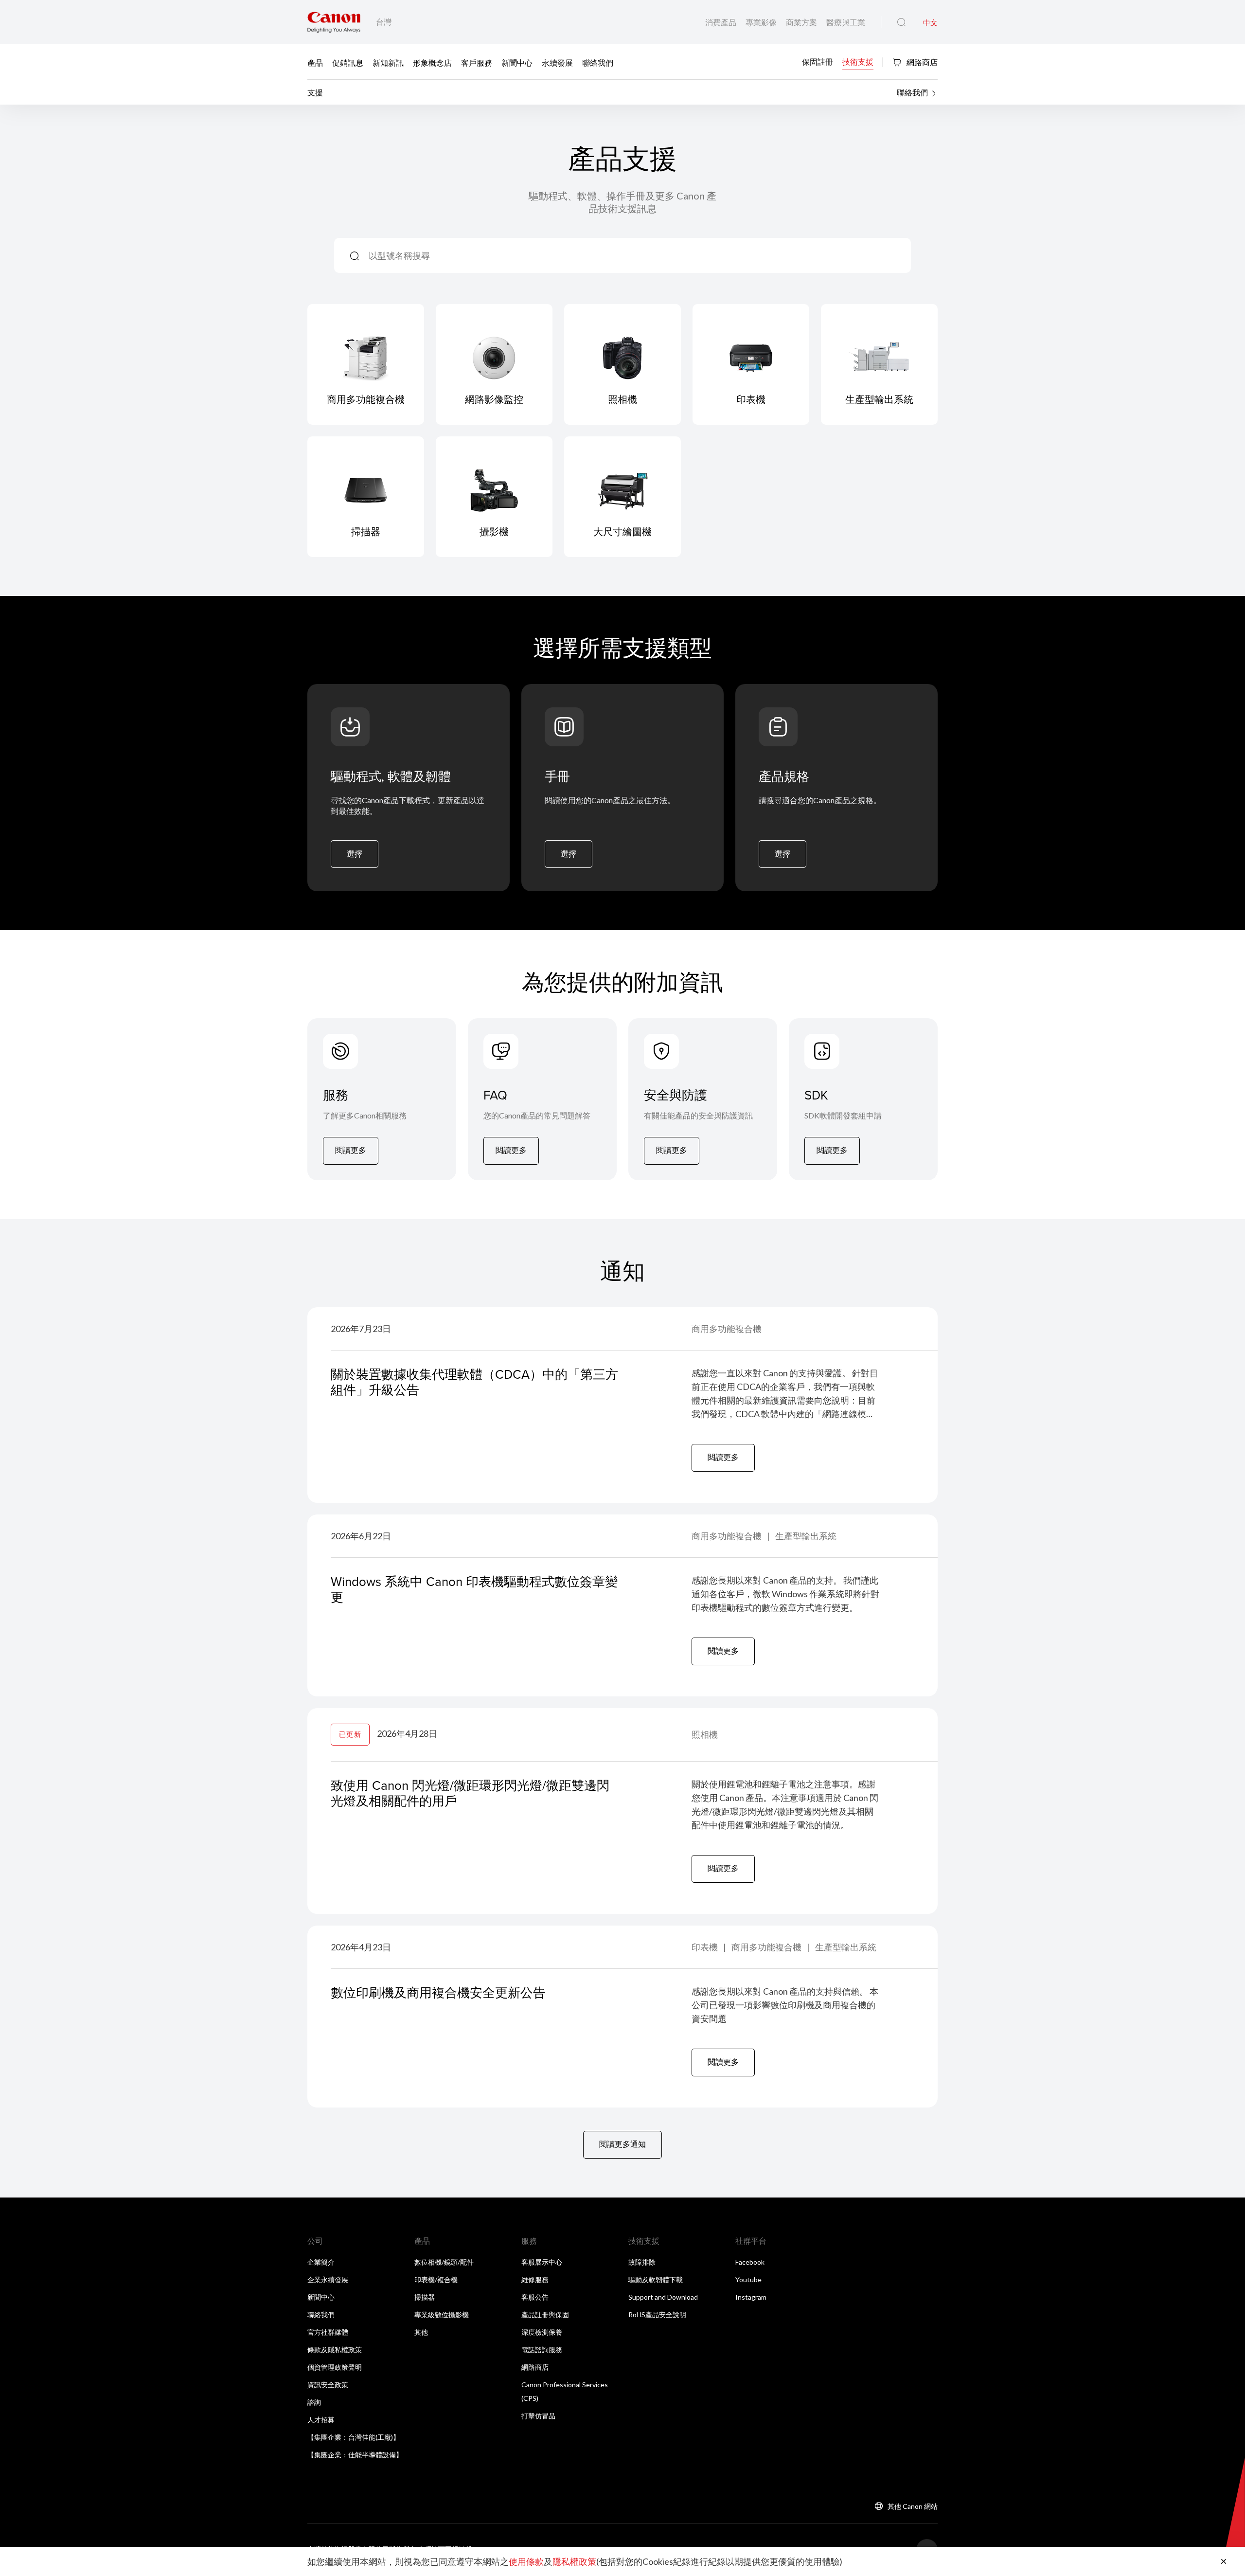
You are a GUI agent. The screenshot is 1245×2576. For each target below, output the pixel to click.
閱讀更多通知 (622, 2144)
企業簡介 (321, 2262)
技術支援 (858, 62)
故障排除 (642, 2262)
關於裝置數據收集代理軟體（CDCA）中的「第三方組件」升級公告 (474, 1382)
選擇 (355, 854)
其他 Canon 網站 (913, 2506)
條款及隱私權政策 (335, 2350)
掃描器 (425, 2297)
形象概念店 (432, 63)
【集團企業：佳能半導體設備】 (355, 2455)
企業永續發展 (328, 2279)
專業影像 (762, 22)
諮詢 (314, 2402)
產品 (315, 63)
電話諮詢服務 (542, 2350)
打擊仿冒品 (538, 2416)
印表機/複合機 (436, 2279)
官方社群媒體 (328, 2332)
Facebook (750, 2262)
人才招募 (321, 2420)
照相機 (705, 1734)
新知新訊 (388, 63)
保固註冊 (818, 62)
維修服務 (535, 2279)
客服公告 (535, 2297)
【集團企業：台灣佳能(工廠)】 (354, 2437)
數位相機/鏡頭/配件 (444, 2262)
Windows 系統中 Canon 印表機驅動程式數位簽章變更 (474, 1589)
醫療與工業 (846, 22)
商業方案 (802, 22)
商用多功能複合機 (727, 1329)
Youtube (748, 2279)
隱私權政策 (574, 2561)
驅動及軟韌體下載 (656, 2279)
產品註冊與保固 (545, 2315)
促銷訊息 (348, 63)
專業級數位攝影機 (442, 2315)
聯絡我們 (598, 63)
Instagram (751, 2297)
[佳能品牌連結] (334, 22)
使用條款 (526, 2561)
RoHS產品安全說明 (657, 2315)
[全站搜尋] (901, 22)
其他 (421, 2332)
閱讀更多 (351, 1150)
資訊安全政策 (328, 2385)
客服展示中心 (542, 2262)
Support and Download (663, 2297)
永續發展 (557, 63)
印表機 (705, 1947)
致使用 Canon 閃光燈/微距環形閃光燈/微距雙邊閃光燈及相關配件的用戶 (470, 1793)
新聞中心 (517, 63)
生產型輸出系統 (806, 1536)
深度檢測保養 (542, 2332)
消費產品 (721, 22)
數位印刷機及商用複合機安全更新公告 (438, 1992)
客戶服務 (477, 63)
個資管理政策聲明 (335, 2367)
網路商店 (921, 62)
